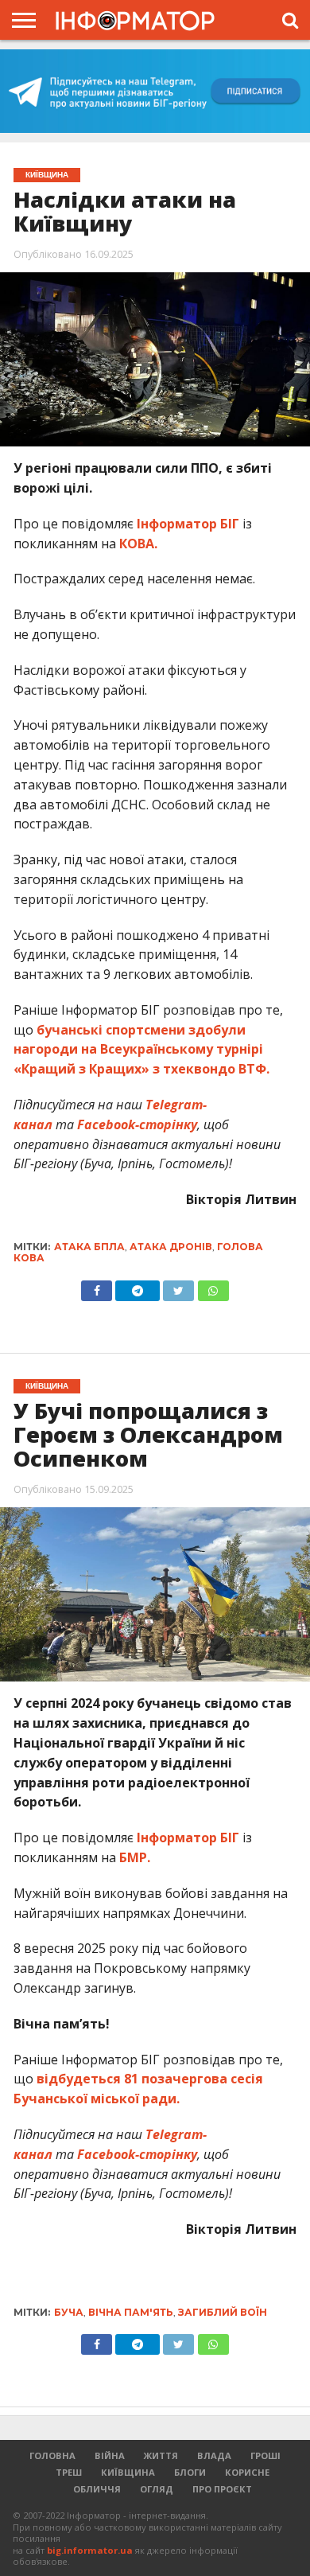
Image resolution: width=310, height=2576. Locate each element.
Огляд (157, 2489)
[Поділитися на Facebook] (97, 1287)
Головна (52, 2455)
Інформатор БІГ (188, 524)
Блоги (190, 2472)
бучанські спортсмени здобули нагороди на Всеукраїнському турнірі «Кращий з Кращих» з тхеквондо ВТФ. (141, 1050)
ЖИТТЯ (161, 2455)
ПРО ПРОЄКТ (222, 2489)
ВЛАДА (214, 2455)
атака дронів (171, 1247)
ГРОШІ (265, 2455)
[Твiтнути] (178, 1287)
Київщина (128, 2472)
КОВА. (138, 544)
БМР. (135, 1857)
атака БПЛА (89, 1247)
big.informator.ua (90, 2550)
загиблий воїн (223, 2312)
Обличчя (97, 2489)
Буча (69, 2312)
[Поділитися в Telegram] (138, 1287)
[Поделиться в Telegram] (138, 2340)
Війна (110, 2455)
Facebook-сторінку (137, 1124)
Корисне (247, 2472)
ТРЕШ (69, 2472)
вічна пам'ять (131, 2312)
